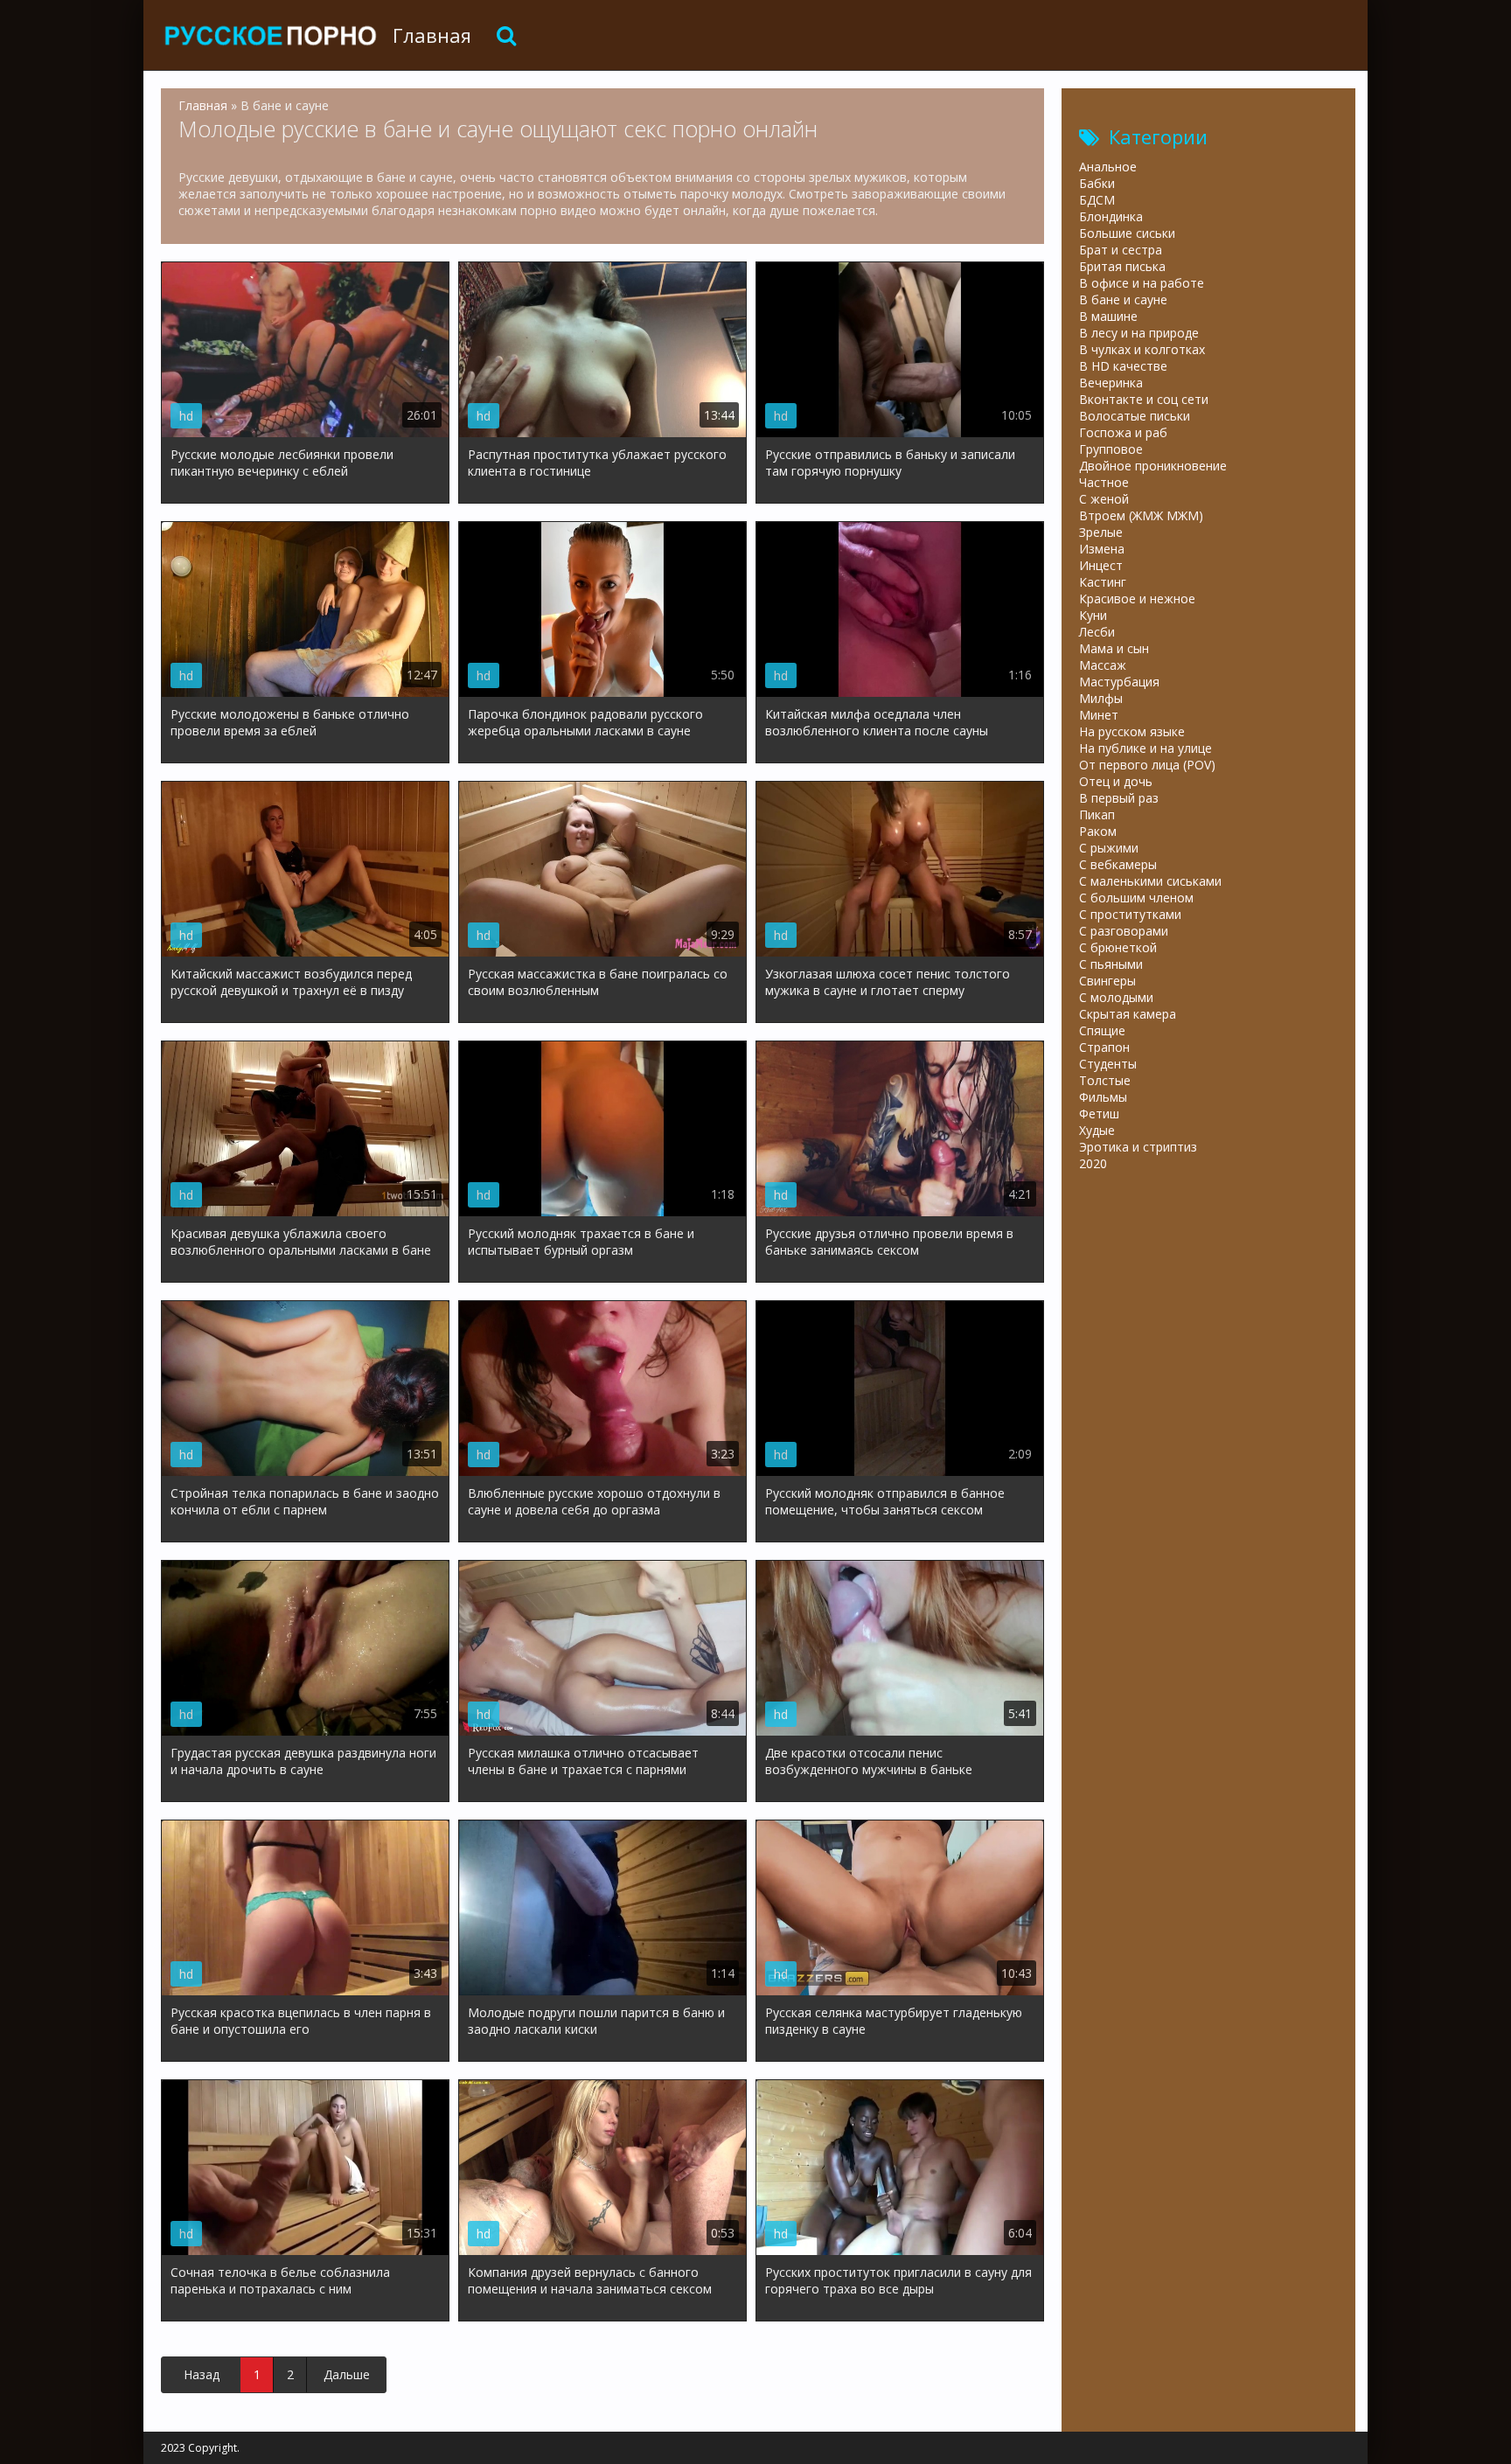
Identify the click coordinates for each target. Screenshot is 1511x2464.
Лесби (1097, 632)
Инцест (1101, 565)
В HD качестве (1123, 366)
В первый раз (1119, 798)
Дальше (347, 2374)
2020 (1093, 1163)
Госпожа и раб (1123, 432)
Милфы (1101, 698)
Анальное (1108, 167)
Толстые (1105, 1080)
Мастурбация (1119, 682)
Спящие (1102, 1030)
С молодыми (1116, 997)
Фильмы (1103, 1097)
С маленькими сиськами (1150, 881)
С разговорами (1124, 931)
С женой (1104, 499)
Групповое (1111, 449)
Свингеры (1107, 981)
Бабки (1097, 183)
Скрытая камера (1128, 1014)
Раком (1098, 831)
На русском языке (1132, 731)
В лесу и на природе (1139, 333)
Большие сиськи (1127, 233)
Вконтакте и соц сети (1144, 399)
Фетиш (1099, 1114)
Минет (1099, 715)
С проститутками (1130, 914)
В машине (1108, 316)
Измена (1102, 549)
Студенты (1108, 1064)
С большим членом (1136, 898)
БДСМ (1097, 200)
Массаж (1103, 665)
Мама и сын (1114, 648)
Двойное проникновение (1153, 466)
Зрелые (1101, 532)
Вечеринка (1111, 383)
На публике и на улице (1145, 748)
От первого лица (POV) (1147, 765)
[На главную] (270, 35)
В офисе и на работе (1142, 283)
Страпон (1104, 1047)
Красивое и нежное (1137, 599)
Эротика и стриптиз (1138, 1147)
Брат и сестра (1121, 250)
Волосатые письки (1135, 416)
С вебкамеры (1118, 864)
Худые (1097, 1130)
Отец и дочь (1116, 781)
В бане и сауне (1123, 299)
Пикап (1097, 814)
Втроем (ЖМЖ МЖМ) (1141, 515)
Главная (432, 35)
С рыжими (1109, 848)
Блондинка (1111, 216)
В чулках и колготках (1142, 349)
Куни (1093, 615)
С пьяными (1111, 964)
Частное (1104, 482)
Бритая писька (1122, 266)
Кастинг (1103, 582)
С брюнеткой (1118, 947)
